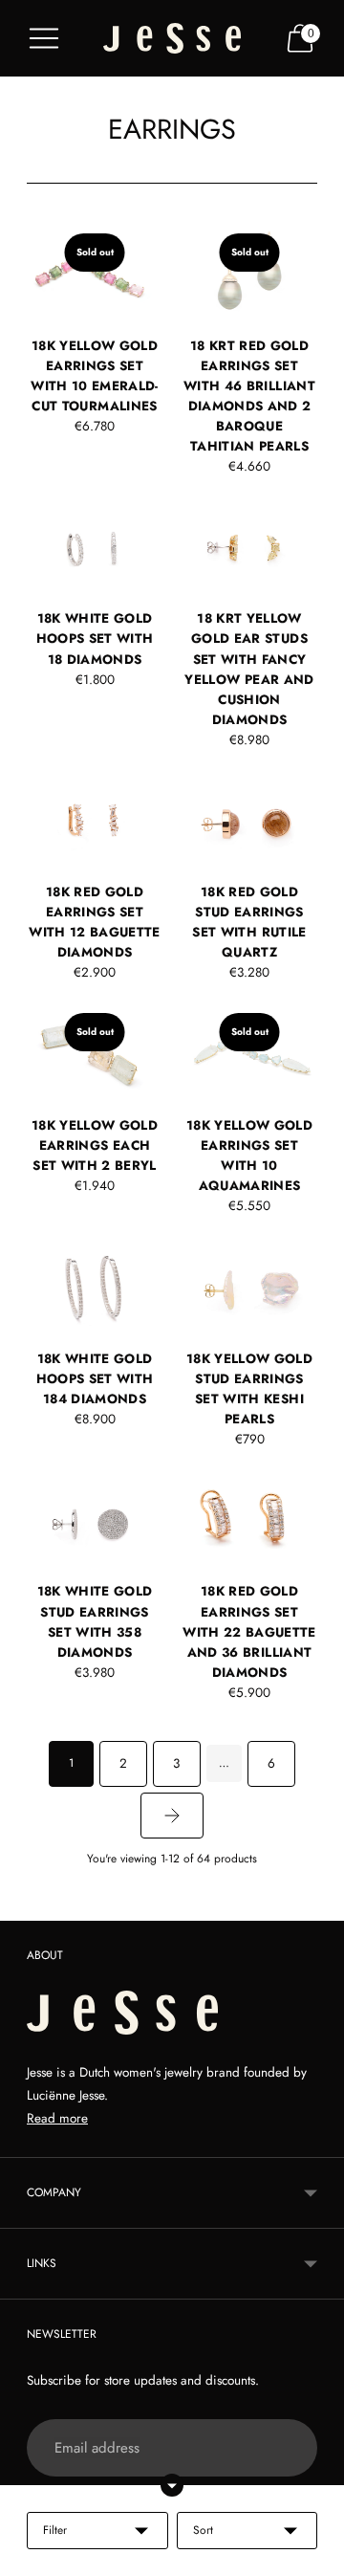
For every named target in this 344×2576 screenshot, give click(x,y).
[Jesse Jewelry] (172, 39)
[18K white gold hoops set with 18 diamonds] (95, 547)
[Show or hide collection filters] (172, 2485)
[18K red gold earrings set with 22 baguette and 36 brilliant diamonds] (249, 1519)
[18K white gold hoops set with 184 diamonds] (95, 1286)
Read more (57, 2118)
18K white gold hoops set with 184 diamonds (95, 1379)
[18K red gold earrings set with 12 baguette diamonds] (95, 820)
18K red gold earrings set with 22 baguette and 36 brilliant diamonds (249, 1631)
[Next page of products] (172, 1816)
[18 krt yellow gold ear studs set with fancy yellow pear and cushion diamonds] (249, 547)
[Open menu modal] (44, 38)
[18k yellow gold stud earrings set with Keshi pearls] (249, 1286)
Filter (55, 2530)
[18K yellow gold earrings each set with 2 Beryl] (95, 1053)
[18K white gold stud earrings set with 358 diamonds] (95, 1519)
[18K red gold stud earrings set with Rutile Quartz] (249, 820)
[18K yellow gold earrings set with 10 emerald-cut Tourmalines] (95, 273)
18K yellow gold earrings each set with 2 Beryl (95, 1145)
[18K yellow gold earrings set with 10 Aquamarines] (249, 1053)
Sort (203, 2530)
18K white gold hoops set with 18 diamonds (95, 638)
